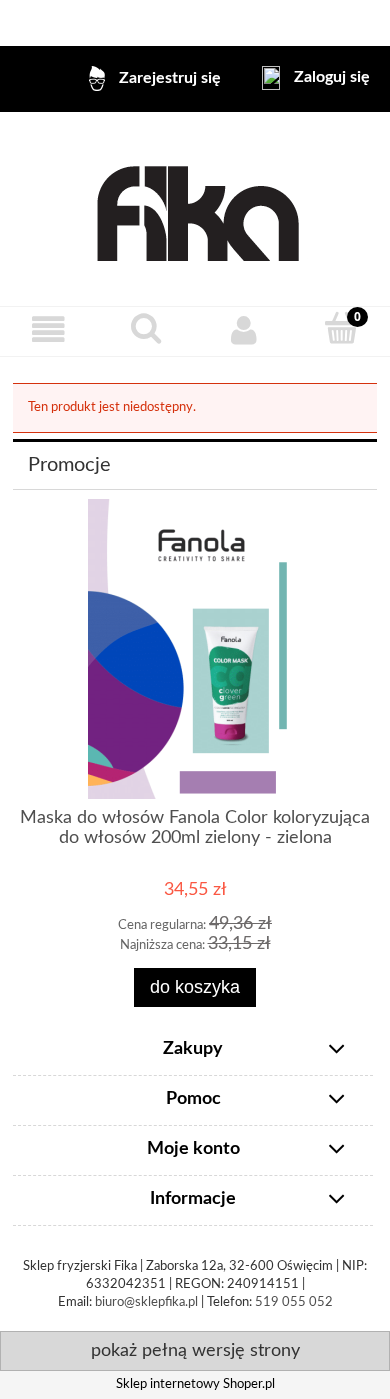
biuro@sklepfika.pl (146, 1302)
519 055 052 (294, 1302)
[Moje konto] (244, 330)
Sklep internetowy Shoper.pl (195, 1384)
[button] (49, 330)
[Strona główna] (195, 209)
